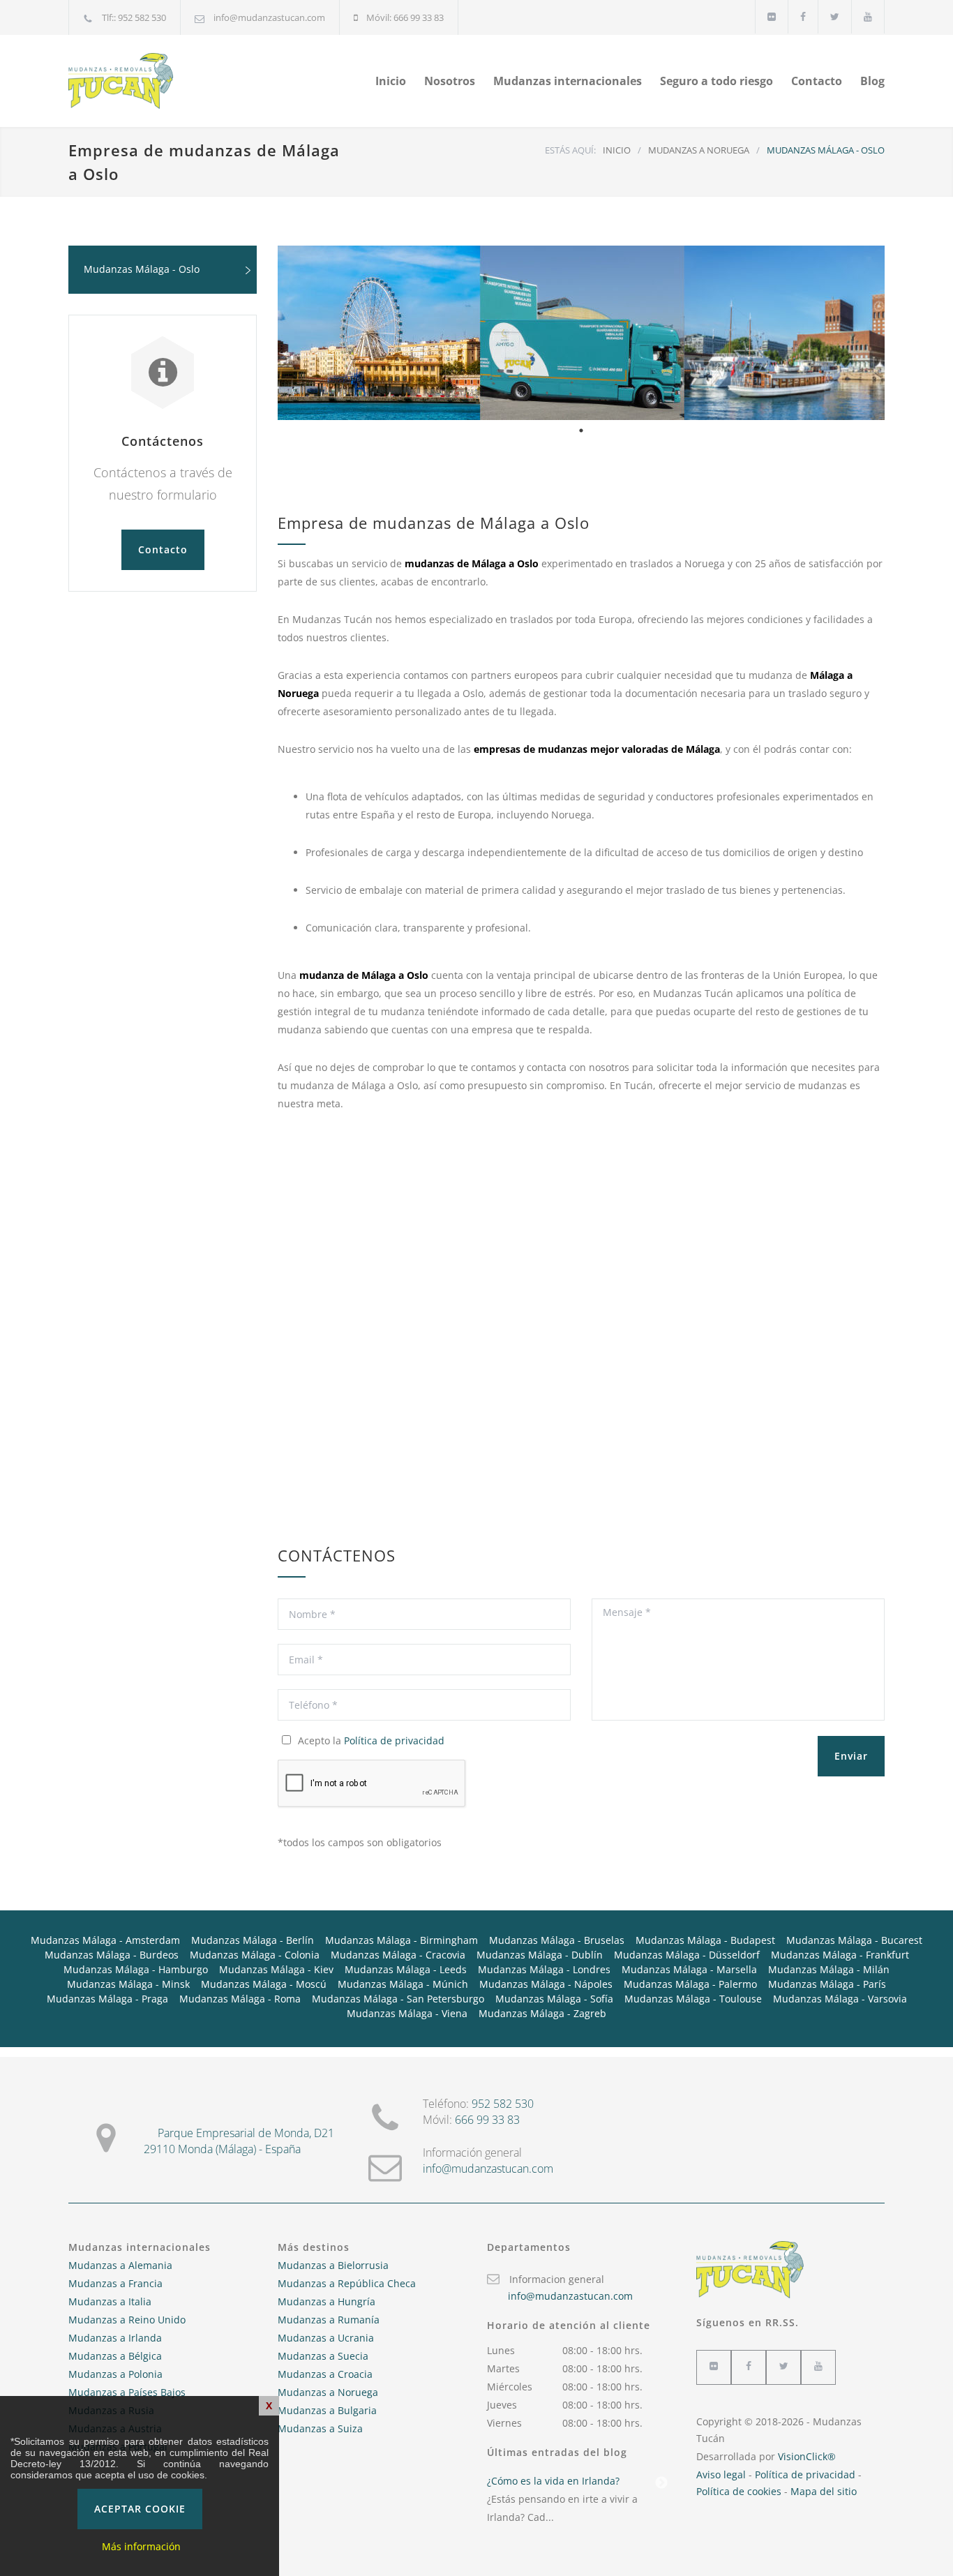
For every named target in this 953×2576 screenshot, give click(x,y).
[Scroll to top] (915, 2538)
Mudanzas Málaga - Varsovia (840, 1999)
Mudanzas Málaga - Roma (240, 1999)
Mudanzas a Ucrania (326, 2338)
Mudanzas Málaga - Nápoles (546, 1984)
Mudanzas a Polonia (115, 2374)
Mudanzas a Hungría (327, 2301)
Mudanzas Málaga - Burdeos (112, 1955)
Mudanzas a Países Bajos (127, 2392)
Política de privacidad (394, 1740)
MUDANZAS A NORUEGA (699, 150)
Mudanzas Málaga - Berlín (253, 1940)
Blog (872, 81)
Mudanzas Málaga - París (827, 1984)
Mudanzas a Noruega (328, 2392)
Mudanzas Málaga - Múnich (403, 1984)
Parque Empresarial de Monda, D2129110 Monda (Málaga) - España (239, 2141)
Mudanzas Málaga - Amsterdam (105, 1940)
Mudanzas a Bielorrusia (333, 2265)
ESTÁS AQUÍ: (570, 150)
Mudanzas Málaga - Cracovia (398, 1955)
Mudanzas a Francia (115, 2283)
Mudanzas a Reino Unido (127, 2320)
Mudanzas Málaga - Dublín (540, 1955)
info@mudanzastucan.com (269, 17)
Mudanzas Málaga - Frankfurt (840, 1955)
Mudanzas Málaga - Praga (107, 1999)
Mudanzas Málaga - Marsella (689, 1969)
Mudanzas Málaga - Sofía (554, 1999)
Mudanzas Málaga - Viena (407, 2013)
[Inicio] (197, 81)
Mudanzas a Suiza (320, 2428)
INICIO (617, 150)
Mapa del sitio (824, 2491)
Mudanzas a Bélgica (115, 2356)
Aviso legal (721, 2474)
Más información (141, 2546)
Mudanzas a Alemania (120, 2265)
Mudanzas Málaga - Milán (829, 1969)
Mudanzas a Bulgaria (327, 2410)
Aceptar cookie (140, 2509)
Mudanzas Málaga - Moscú (264, 1984)
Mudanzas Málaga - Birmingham (402, 1940)
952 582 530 (503, 2104)
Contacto (817, 81)
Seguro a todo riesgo (716, 81)
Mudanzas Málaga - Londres (544, 1969)
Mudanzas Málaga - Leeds (406, 1969)
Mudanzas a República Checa (347, 2283)
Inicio (391, 81)
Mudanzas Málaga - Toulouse (693, 1999)
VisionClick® (807, 2456)
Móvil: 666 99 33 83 (405, 17)
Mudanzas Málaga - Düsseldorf (687, 1955)
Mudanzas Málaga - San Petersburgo (398, 1999)
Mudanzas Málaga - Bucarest (854, 1940)
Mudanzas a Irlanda (115, 2338)
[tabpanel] (581, 333)
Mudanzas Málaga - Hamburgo (136, 1969)
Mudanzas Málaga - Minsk (128, 1984)
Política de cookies (739, 2491)
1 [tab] (581, 430)
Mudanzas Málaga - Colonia (255, 1955)
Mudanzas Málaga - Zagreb (542, 2013)
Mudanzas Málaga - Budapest (705, 1940)
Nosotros (450, 81)
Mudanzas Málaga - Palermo (690, 1984)
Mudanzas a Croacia (325, 2374)
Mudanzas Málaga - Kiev (276, 1969)
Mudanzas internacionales (568, 81)
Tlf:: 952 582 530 (134, 17)
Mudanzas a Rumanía (329, 2320)
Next (661, 2483)
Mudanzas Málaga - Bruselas (557, 1940)
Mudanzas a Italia (110, 2301)
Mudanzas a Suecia (323, 2356)
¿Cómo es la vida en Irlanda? (553, 2481)
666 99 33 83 (487, 2120)
